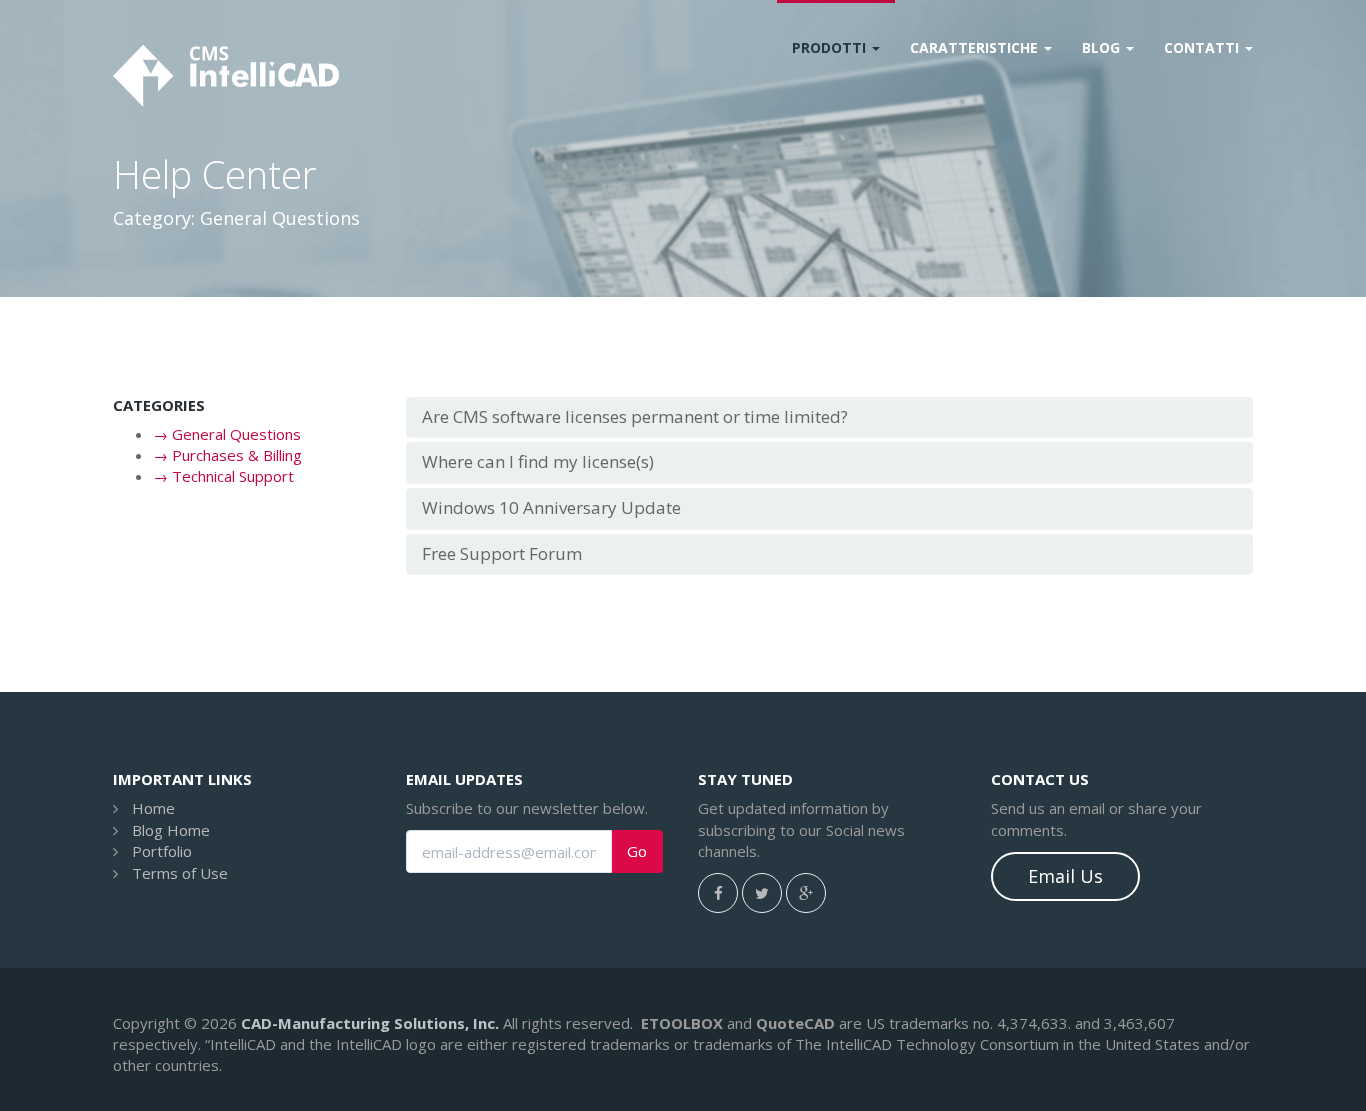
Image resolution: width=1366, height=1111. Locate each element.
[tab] (830, 417)
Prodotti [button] (831, 47)
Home (153, 808)
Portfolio (162, 851)
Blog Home (171, 830)
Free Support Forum (502, 553)
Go (637, 851)
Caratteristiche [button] (976, 47)
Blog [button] (1103, 47)
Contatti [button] (1203, 47)
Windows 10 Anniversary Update (551, 507)
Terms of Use (180, 873)
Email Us (1065, 876)
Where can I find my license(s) (538, 461)
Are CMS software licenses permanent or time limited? (635, 416)
